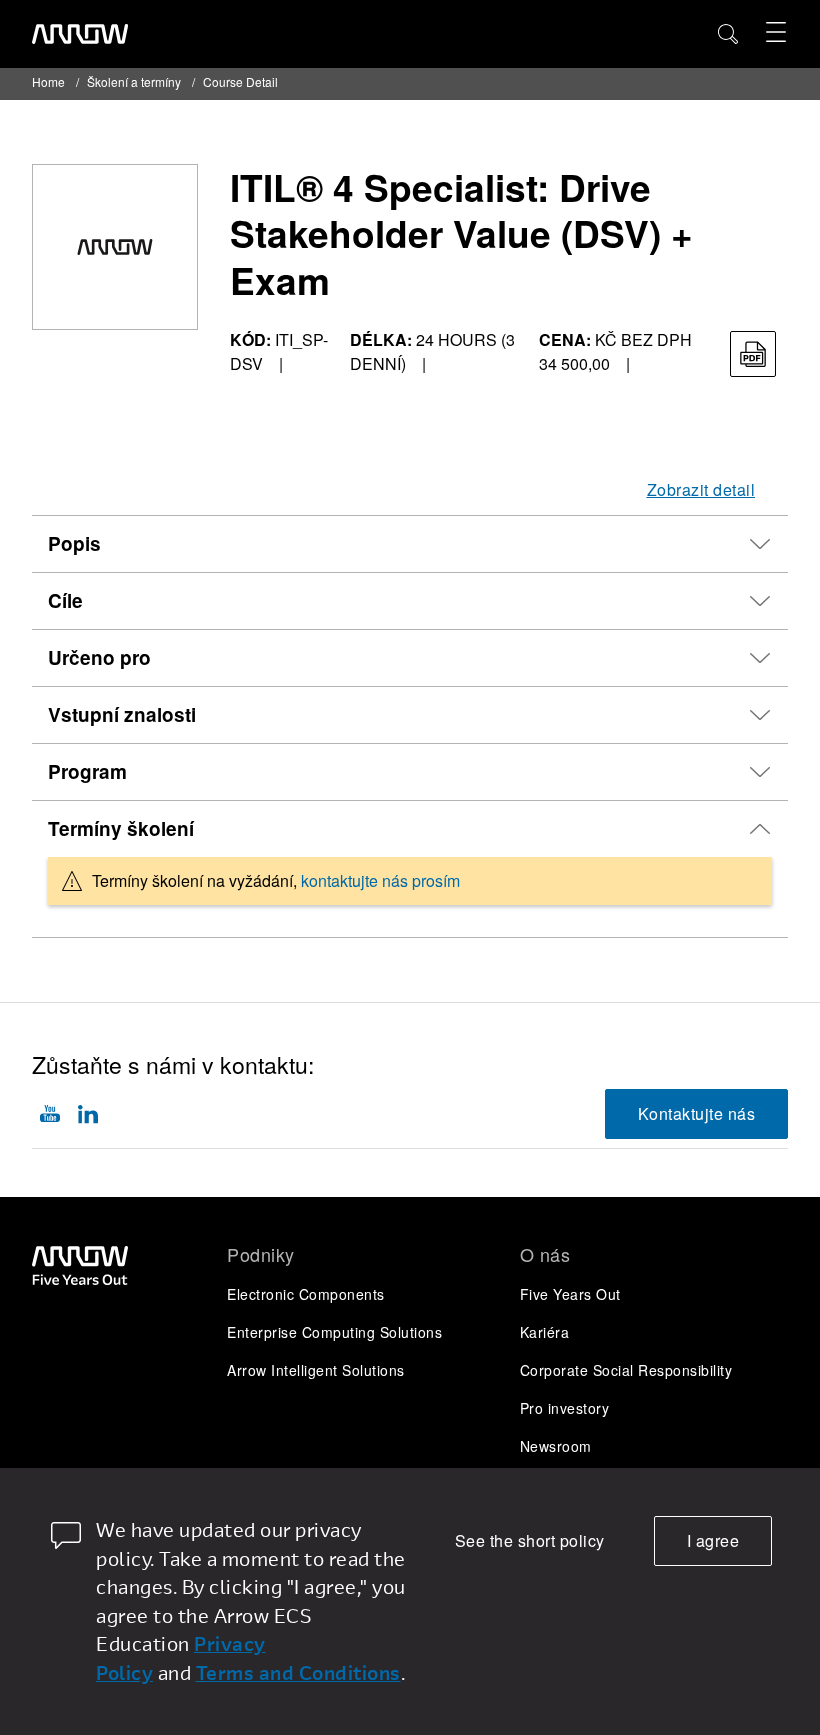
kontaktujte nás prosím (380, 880)
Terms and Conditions (298, 1672)
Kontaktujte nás (697, 1113)
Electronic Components (306, 1294)
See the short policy (530, 1540)
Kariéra (545, 1332)
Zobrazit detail (701, 489)
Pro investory (565, 1408)
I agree (713, 1540)
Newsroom (556, 1446)
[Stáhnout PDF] (753, 354)
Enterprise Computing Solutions (334, 1332)
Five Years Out (570, 1294)
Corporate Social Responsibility (626, 1370)
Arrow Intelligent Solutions (316, 1370)
